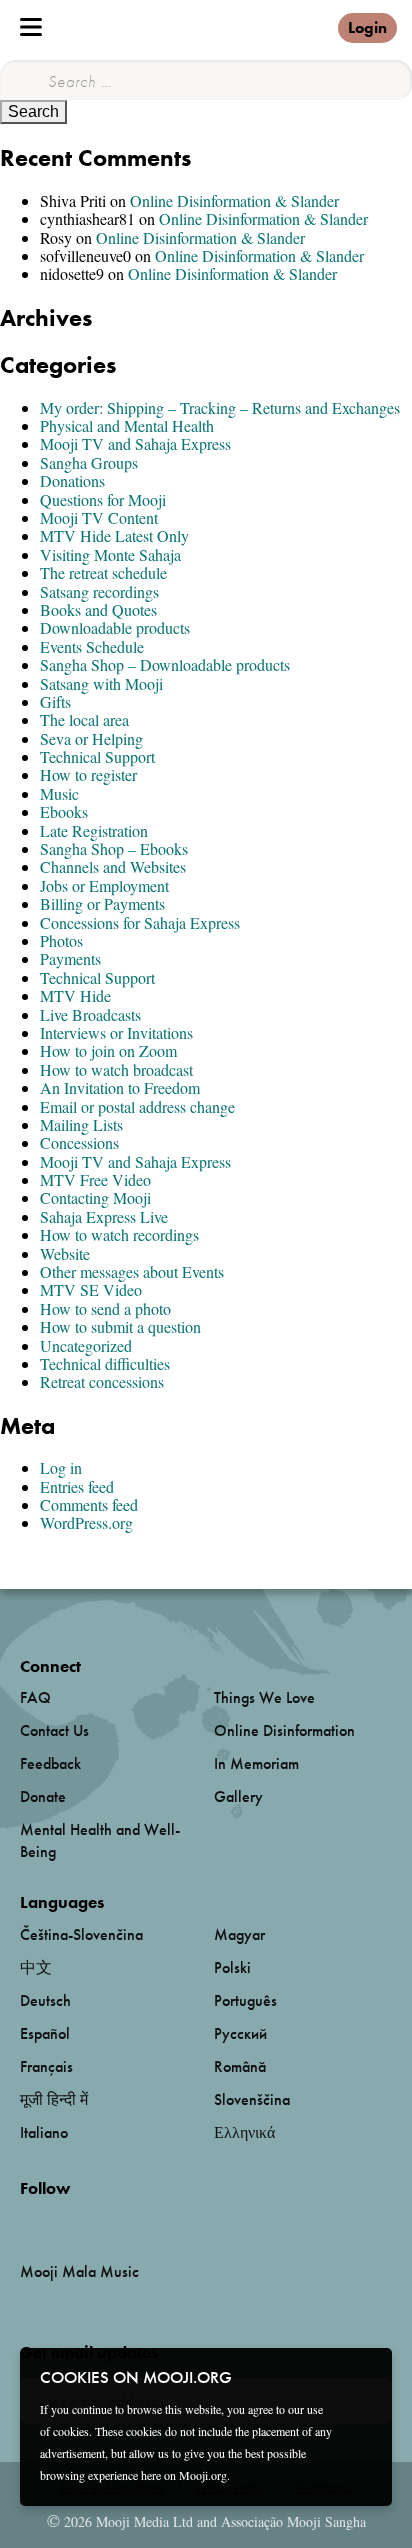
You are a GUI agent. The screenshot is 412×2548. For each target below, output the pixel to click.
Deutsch (45, 2000)
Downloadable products (115, 627)
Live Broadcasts (90, 1014)
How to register (88, 774)
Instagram (105, 2221)
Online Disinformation (284, 1730)
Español (45, 2033)
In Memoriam (256, 1763)
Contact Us (54, 1730)
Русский (240, 2033)
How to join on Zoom (108, 1050)
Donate (43, 1796)
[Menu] (31, 27)
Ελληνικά (244, 2132)
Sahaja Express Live (104, 1216)
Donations (72, 480)
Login (367, 27)
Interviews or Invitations (116, 1032)
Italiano (44, 2132)
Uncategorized (86, 1345)
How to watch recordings (119, 1234)
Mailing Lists (81, 1124)
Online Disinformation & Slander (234, 200)
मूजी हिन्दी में (54, 2099)
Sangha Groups (89, 462)
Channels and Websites (113, 866)
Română (240, 2066)
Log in (61, 1467)
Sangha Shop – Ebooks (114, 848)
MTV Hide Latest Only (114, 535)
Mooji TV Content (99, 517)
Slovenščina (252, 2099)
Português (245, 2000)
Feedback (50, 1763)
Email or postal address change (137, 1106)
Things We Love (264, 1697)
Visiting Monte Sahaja (110, 554)
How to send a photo (105, 1308)
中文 (36, 1967)
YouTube (63, 2221)
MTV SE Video (91, 1289)
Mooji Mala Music (79, 2272)
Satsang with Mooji (101, 683)
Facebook (25, 2221)
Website (65, 1253)
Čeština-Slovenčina (81, 1934)
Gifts (55, 701)
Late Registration (94, 830)
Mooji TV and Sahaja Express (135, 443)
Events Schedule (92, 646)
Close (364, 2376)
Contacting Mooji (95, 1197)
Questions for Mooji (103, 499)
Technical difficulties (105, 1363)
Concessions (79, 1142)
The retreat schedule (103, 572)
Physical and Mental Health (127, 425)
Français (46, 2066)
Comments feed (89, 1504)
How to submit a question (120, 1326)
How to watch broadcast (116, 1069)
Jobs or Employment (104, 885)
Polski (232, 1967)
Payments (70, 958)
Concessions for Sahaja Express (140, 922)
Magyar (239, 1934)
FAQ (35, 1697)
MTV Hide (75, 995)
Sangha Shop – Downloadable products (165, 664)
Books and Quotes (98, 609)
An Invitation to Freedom (120, 1087)
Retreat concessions (102, 1381)
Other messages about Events (132, 1271)
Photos (61, 940)
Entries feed (77, 1486)
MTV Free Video (95, 1179)
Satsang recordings (99, 591)
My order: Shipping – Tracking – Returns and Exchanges (220, 407)
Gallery (238, 1796)
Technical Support (97, 756)
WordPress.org (86, 1522)
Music (59, 793)
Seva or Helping (91, 738)
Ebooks (64, 811)
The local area (84, 719)
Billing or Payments (102, 903)
